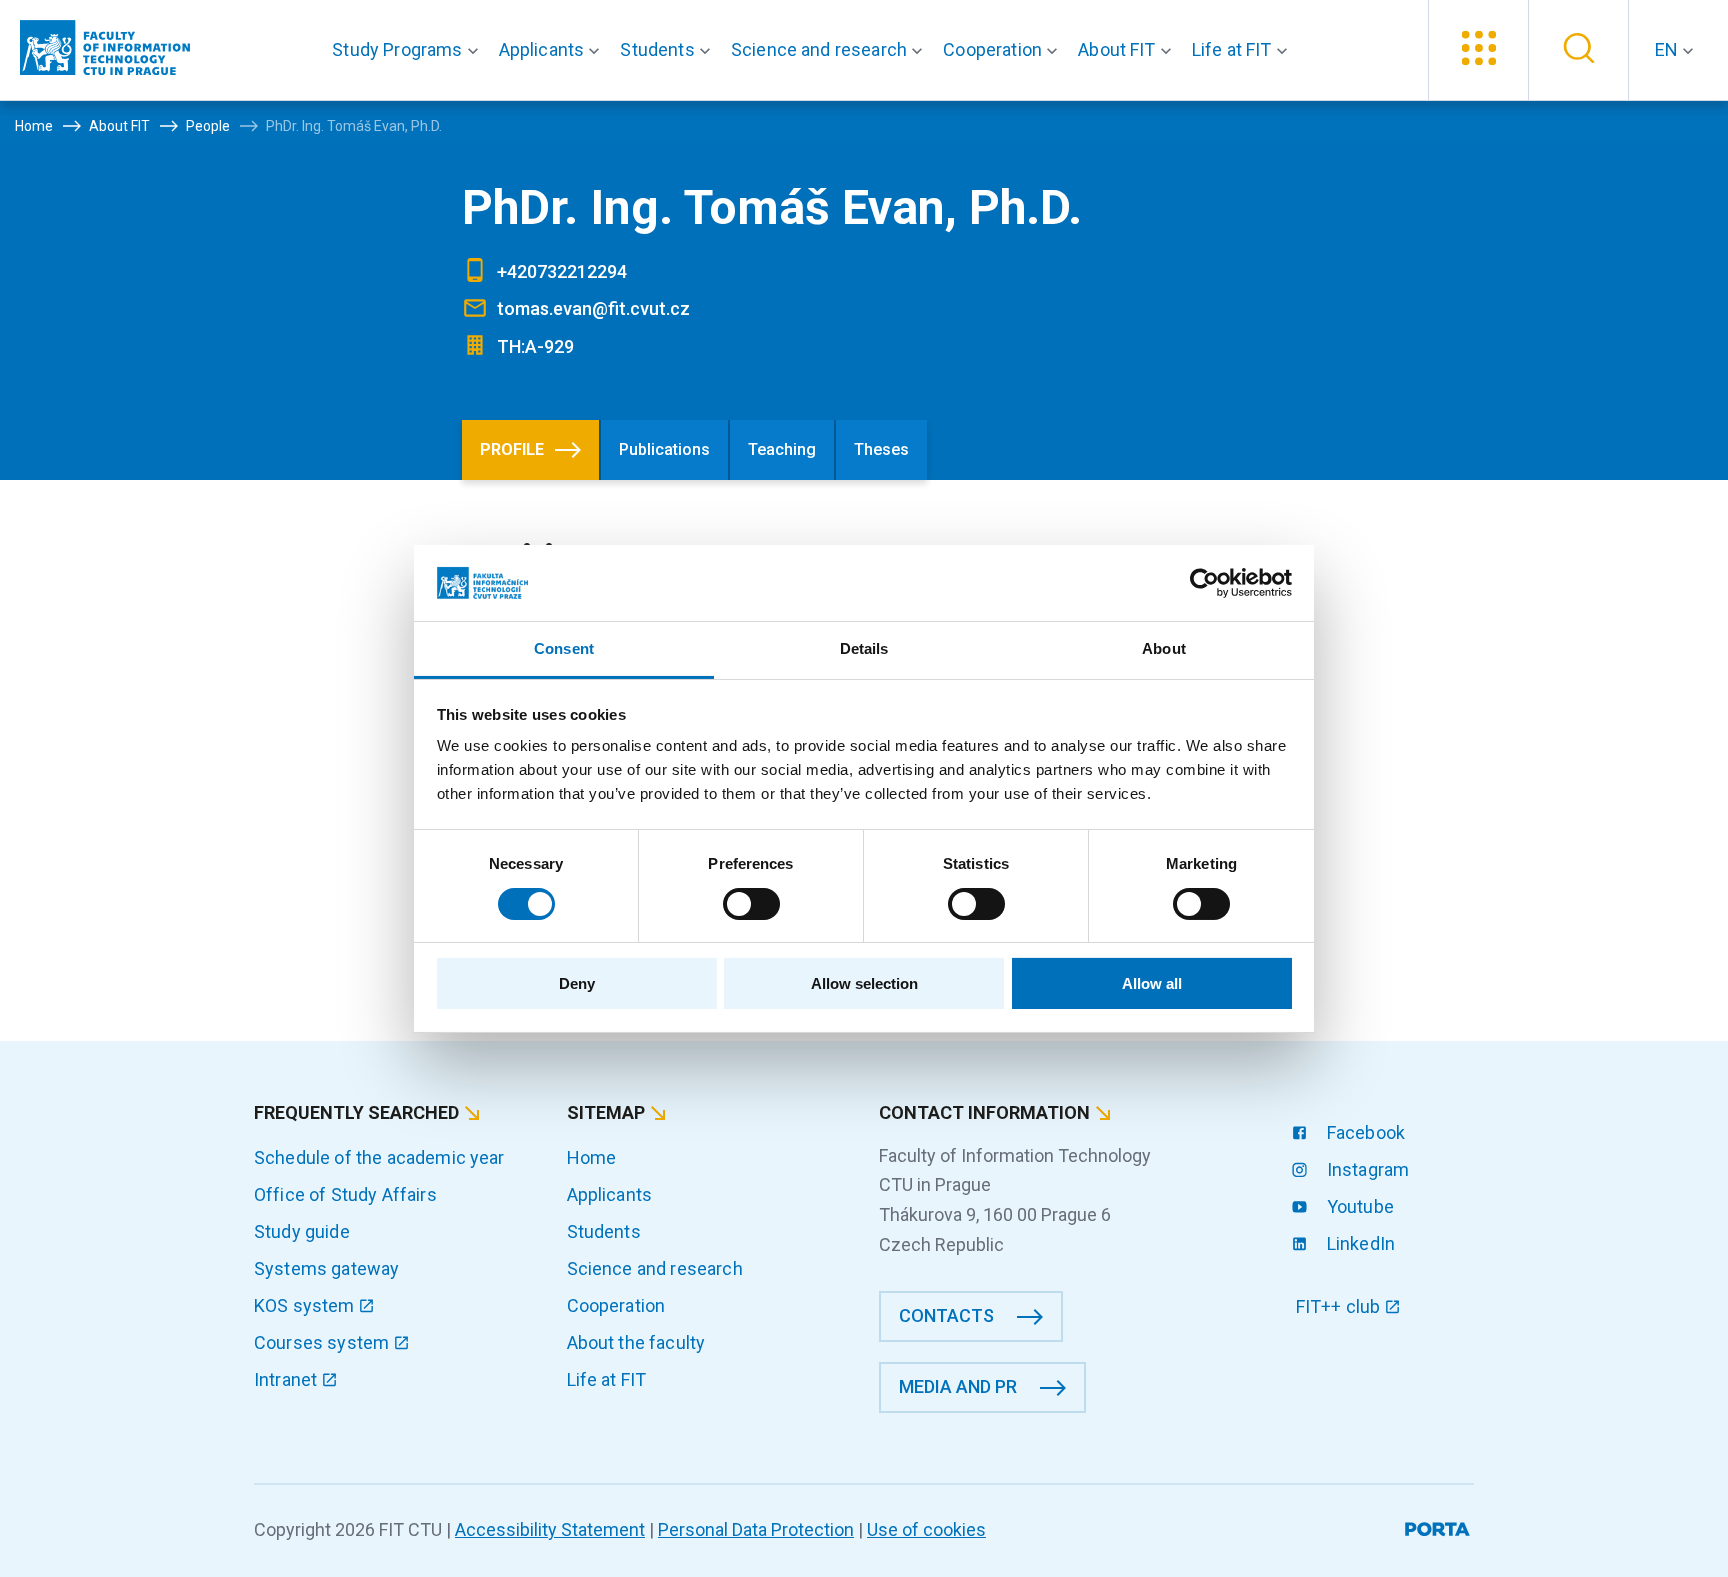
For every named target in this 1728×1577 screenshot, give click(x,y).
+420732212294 (562, 271)
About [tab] (1164, 648)
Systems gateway (326, 1268)
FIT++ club (1340, 1306)
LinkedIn (1359, 1243)
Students (604, 1231)
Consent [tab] (564, 648)
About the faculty (636, 1342)
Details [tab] (864, 648)
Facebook (1364, 1132)
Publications (664, 449)
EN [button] (1668, 49)
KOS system (306, 1305)
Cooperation (616, 1305)
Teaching (782, 449)
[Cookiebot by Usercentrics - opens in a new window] (1204, 583)
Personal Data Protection (756, 1529)
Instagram (1366, 1169)
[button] (409, 50)
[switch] (751, 904)
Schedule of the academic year (379, 1157)
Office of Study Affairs (345, 1194)
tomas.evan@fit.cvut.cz (593, 308)
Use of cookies (926, 1529)
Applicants (610, 1194)
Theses (881, 449)
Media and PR (958, 1386)
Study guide (302, 1231)
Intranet (287, 1379)
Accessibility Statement (550, 1529)
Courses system (323, 1342)
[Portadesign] (1439, 1525)
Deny (577, 983)
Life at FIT (607, 1379)
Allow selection (864, 983)
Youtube (1358, 1206)
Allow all (1152, 983)
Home (592, 1157)
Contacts (946, 1315)
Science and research (655, 1268)
